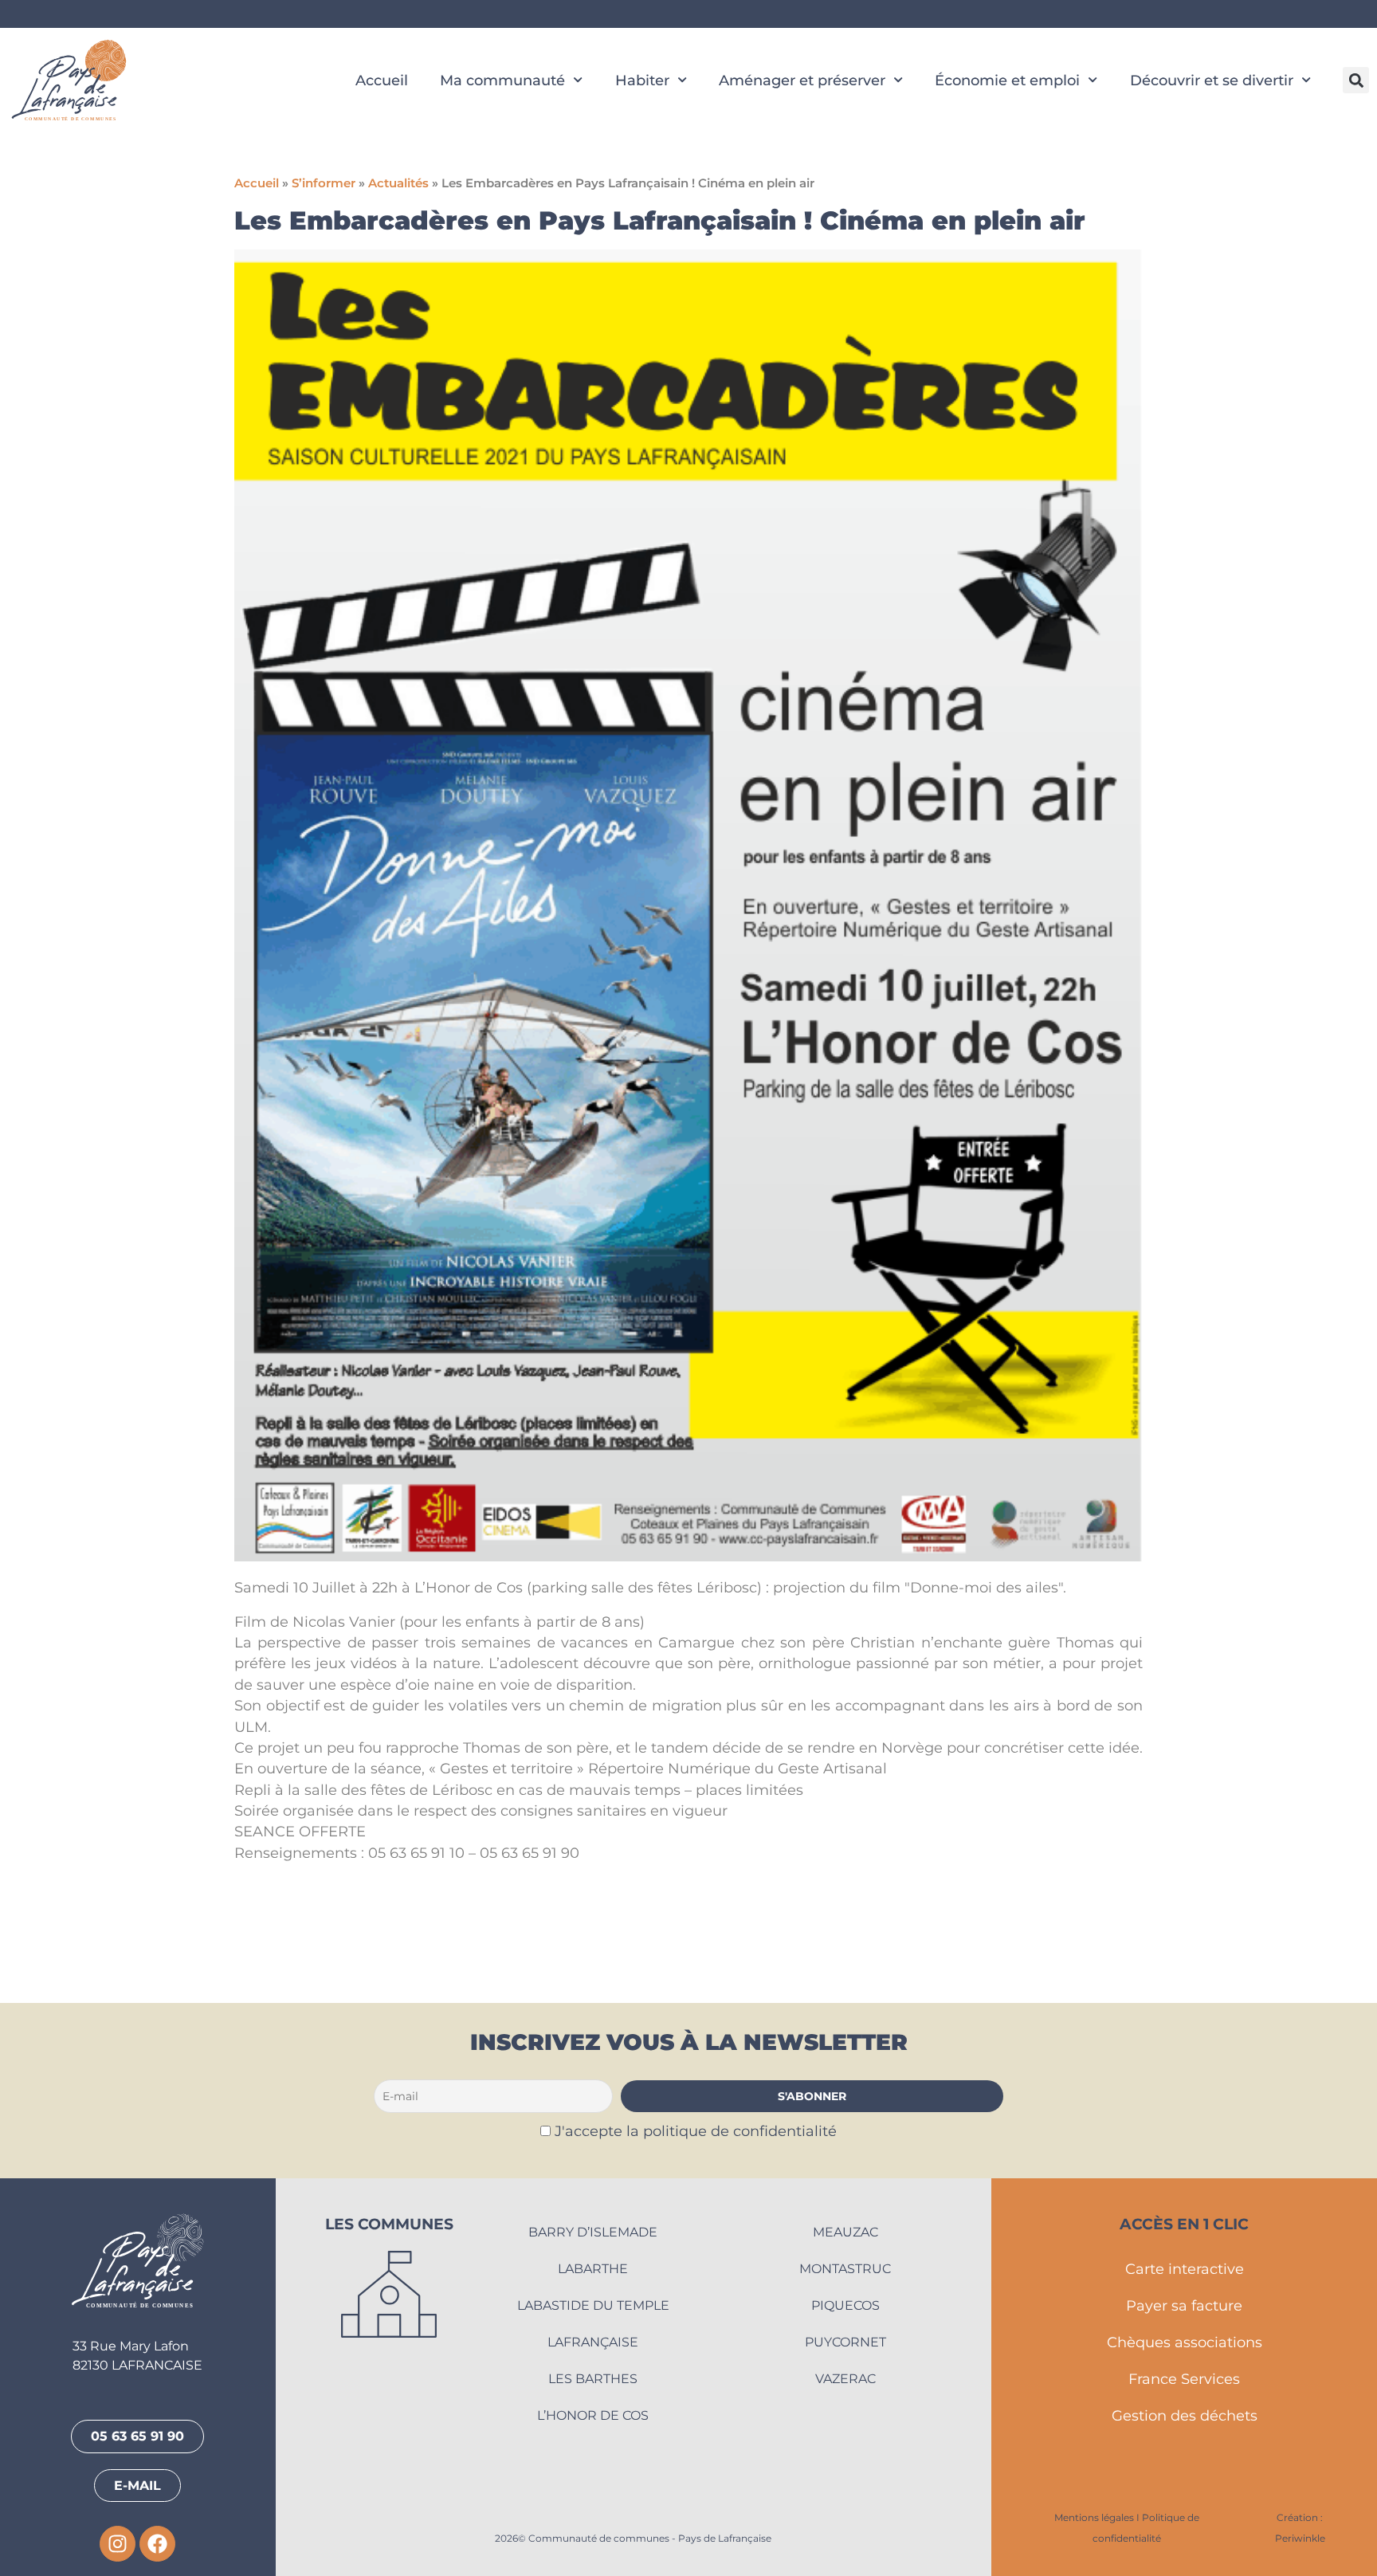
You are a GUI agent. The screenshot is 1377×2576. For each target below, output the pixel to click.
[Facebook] (157, 2544)
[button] (1356, 80)
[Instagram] (118, 2544)
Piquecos (845, 2305)
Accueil (382, 80)
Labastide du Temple (593, 2305)
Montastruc (845, 2269)
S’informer (324, 183)
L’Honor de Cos (593, 2415)
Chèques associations (1185, 2342)
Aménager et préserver (802, 80)
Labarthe (593, 2269)
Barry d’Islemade (593, 2232)
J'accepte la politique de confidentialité (696, 2131)
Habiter (642, 80)
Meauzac (845, 2232)
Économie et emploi (1007, 80)
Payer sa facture (1184, 2305)
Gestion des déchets (1185, 2415)
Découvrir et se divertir (1212, 80)
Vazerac (845, 2379)
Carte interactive (1185, 2269)
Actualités (398, 183)
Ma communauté (502, 80)
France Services (1184, 2379)
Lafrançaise (593, 2342)
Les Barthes (593, 2379)
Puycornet (845, 2342)
